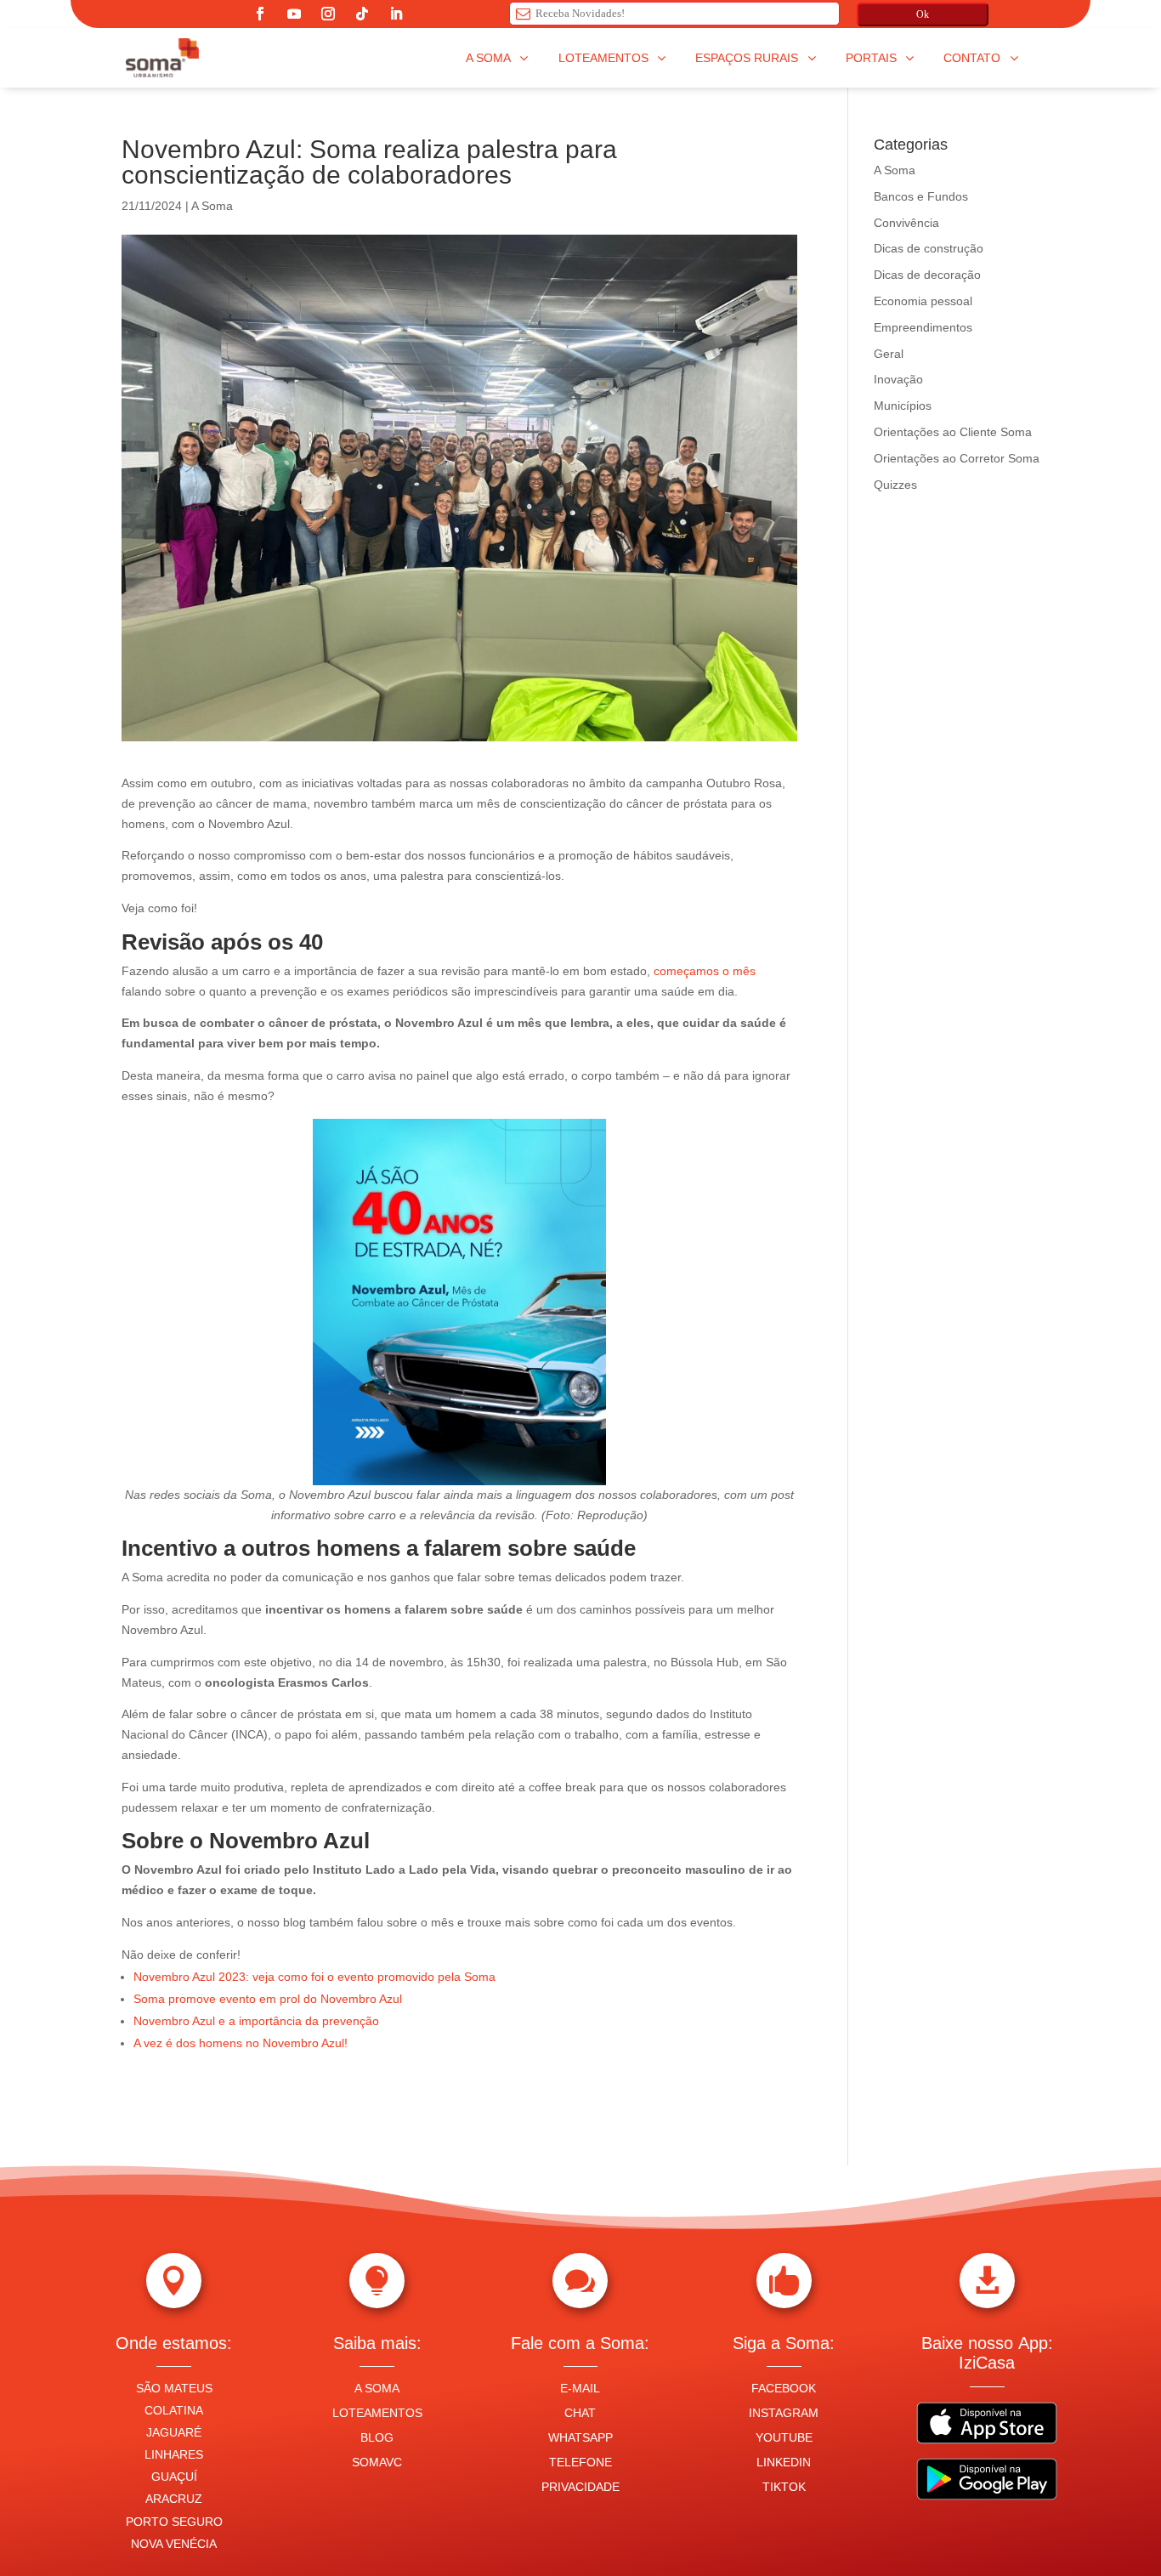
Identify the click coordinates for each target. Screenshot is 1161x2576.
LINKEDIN (784, 2462)
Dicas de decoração (927, 275)
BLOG (377, 2437)
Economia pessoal (923, 301)
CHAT (580, 2413)
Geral (889, 354)
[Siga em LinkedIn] (396, 14)
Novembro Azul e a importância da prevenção (256, 2021)
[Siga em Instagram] (328, 14)
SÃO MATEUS (174, 2388)
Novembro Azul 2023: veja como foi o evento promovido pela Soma (314, 1977)
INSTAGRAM (784, 2413)
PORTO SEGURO (174, 2522)
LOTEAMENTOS (377, 2413)
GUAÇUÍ (174, 2477)
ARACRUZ (174, 2499)
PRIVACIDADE (580, 2487)
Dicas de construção (929, 248)
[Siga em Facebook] (260, 14)
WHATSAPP (580, 2437)
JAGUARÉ (174, 2432)
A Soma (212, 206)
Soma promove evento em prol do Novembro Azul (268, 1999)
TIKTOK (784, 2487)
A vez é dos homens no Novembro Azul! (242, 2043)
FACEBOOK (784, 2388)
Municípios (903, 406)
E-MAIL (580, 2388)
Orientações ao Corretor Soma (957, 458)
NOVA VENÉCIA (174, 2544)
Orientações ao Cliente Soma (953, 432)
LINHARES (174, 2454)
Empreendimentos (923, 327)
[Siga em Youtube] (294, 14)
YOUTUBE (784, 2437)
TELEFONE (580, 2462)
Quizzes (895, 485)
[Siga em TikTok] (362, 14)
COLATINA (174, 2410)
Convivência (906, 223)
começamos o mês (703, 971)
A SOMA (377, 2388)
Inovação (898, 379)
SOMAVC (377, 2462)
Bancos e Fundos (921, 196)
